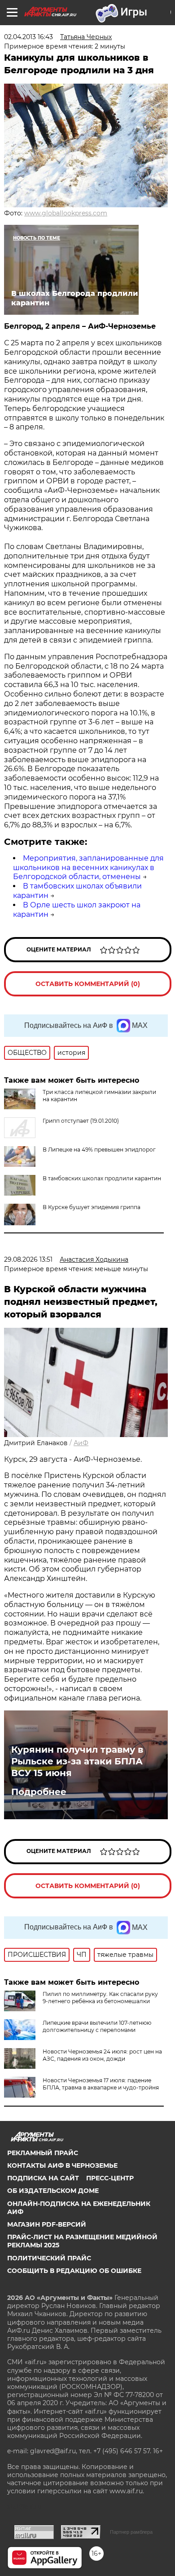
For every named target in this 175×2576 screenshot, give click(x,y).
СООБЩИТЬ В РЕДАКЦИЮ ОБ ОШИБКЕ (74, 2271)
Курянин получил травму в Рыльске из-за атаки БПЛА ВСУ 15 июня (77, 1761)
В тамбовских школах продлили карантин (102, 1178)
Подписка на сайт (43, 2178)
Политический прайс (49, 2258)
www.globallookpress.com (66, 213)
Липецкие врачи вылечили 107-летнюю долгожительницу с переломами (97, 2026)
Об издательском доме (53, 2191)
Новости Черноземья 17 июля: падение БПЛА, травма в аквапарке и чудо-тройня (101, 2084)
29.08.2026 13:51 (28, 1259)
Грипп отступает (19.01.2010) (81, 1121)
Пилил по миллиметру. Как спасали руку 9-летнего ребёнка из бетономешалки (100, 1998)
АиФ (81, 1443)
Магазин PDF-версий (47, 2224)
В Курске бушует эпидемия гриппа (92, 1207)
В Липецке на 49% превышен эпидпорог (99, 1150)
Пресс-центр (110, 2178)
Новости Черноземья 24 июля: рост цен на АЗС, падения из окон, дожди (102, 2055)
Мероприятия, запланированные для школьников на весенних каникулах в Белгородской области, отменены (88, 868)
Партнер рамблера (131, 2532)
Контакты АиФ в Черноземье (62, 2165)
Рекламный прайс (43, 2153)
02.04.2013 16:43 (28, 37)
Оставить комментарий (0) (88, 984)
